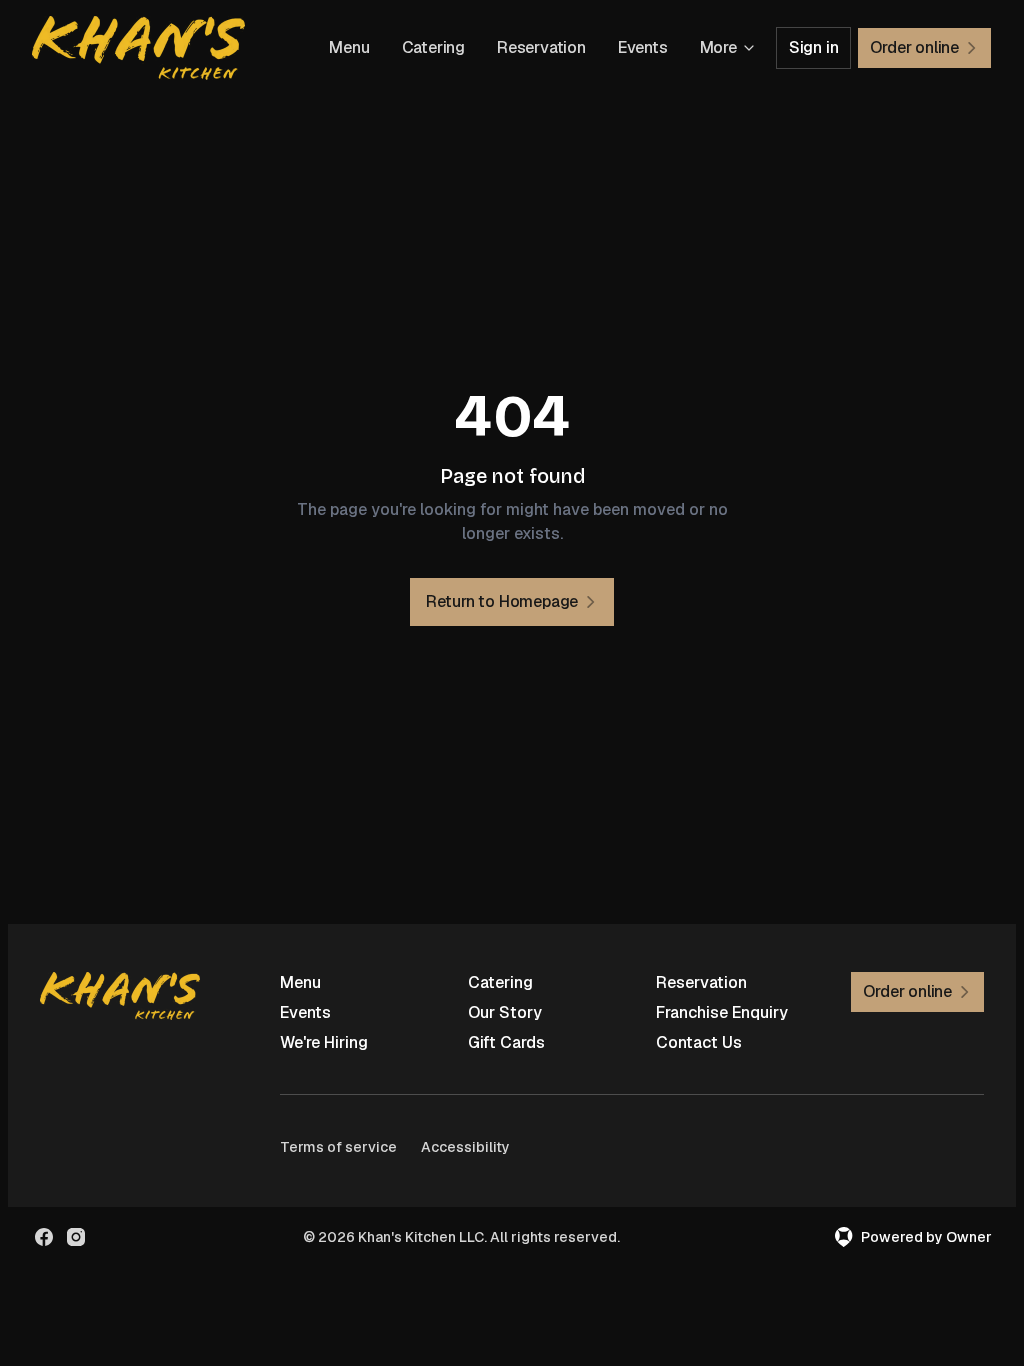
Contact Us (699, 1042)
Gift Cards (506, 1042)
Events (643, 47)
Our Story (505, 1012)
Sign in (814, 47)
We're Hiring (324, 1042)
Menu (349, 47)
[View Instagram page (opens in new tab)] (76, 1237)
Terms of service (338, 1147)
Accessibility (465, 1147)
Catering (433, 47)
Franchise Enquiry (722, 1012)
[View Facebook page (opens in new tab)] (44, 1237)
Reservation (541, 47)
